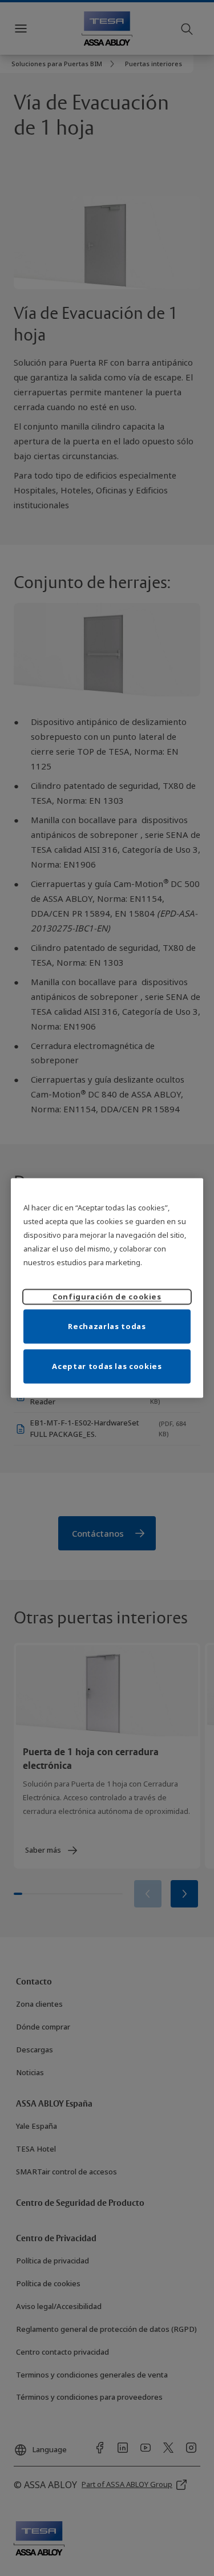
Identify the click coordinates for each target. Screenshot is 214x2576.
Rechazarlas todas (107, 1326)
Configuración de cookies (107, 1296)
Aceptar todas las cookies (107, 1366)
